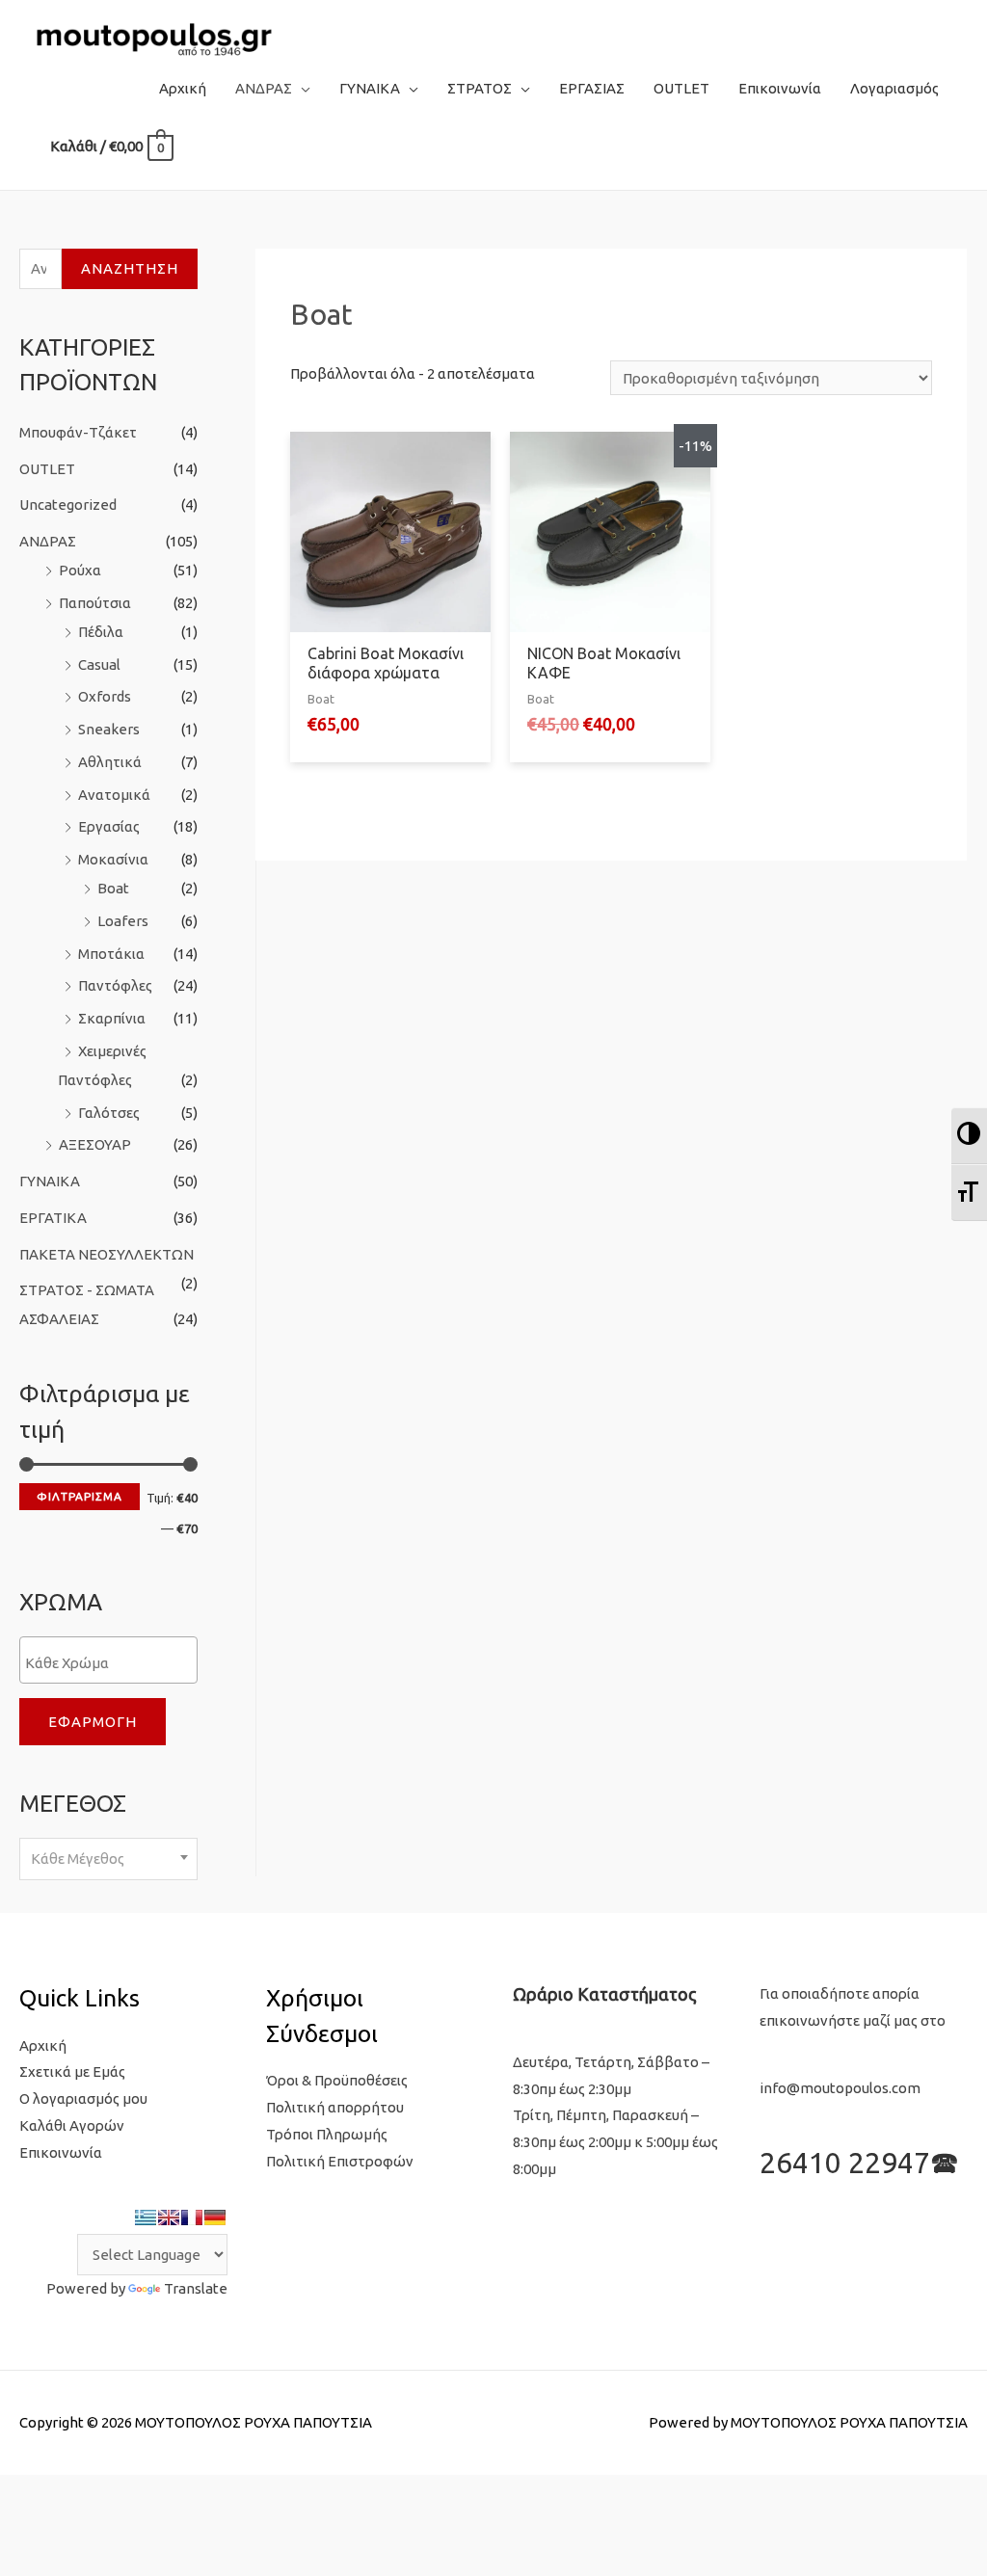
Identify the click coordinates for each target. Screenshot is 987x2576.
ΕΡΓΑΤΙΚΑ (53, 1218)
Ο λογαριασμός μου (83, 2098)
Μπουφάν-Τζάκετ (78, 432)
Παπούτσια (95, 603)
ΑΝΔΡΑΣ (48, 541)
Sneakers (109, 729)
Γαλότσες (109, 1113)
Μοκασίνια (113, 859)
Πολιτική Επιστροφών (340, 2161)
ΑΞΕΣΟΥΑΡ (95, 1144)
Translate (196, 2288)
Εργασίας (109, 826)
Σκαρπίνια (112, 1018)
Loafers (123, 921)
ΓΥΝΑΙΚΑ (50, 1181)
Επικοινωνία (61, 2152)
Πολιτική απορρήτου (335, 2107)
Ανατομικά (114, 795)
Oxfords (105, 696)
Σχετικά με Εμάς (72, 2071)
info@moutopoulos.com (840, 2088)
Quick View (390, 616)
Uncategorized (68, 505)
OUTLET (47, 469)
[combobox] (108, 1859)
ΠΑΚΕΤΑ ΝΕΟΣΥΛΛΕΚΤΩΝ (107, 1254)
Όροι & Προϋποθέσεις (337, 2080)
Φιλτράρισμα (80, 1496)
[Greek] (146, 2217)
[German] (215, 2217)
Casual (99, 664)
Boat (113, 888)
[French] (192, 2217)
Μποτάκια (111, 954)
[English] (169, 2217)
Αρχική (43, 2045)
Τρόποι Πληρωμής (327, 2134)
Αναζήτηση (130, 268)
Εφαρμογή (93, 1722)
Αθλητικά (110, 762)
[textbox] (113, 1662)
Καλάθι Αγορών (72, 2125)
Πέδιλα (101, 632)
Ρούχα (80, 570)
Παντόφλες (115, 985)
